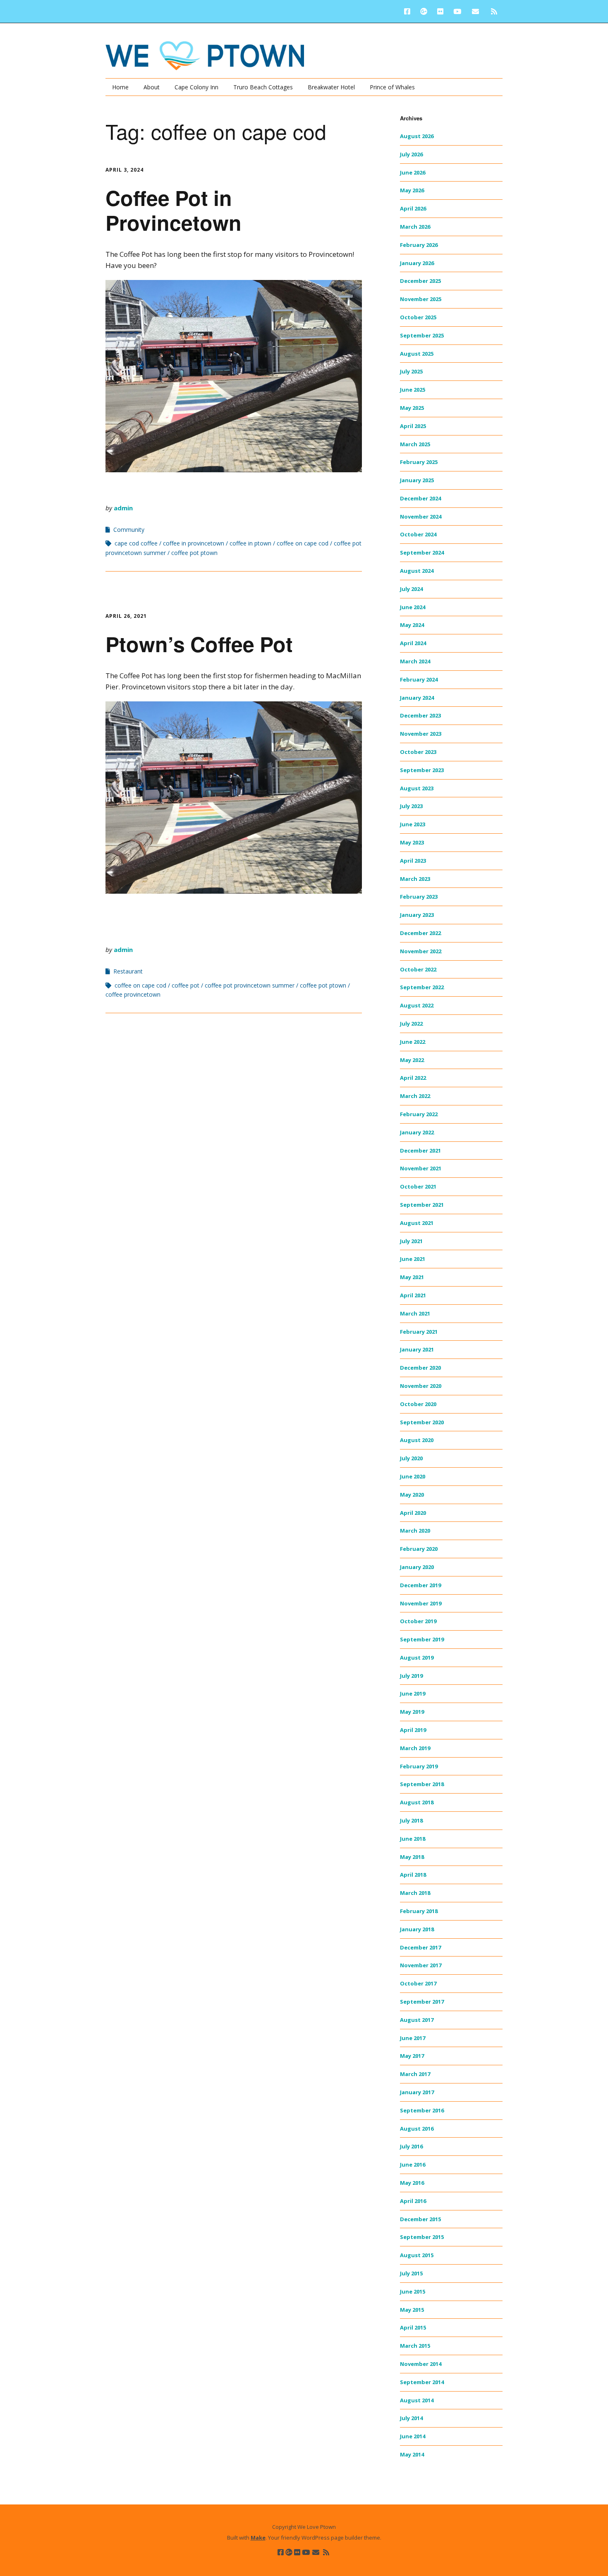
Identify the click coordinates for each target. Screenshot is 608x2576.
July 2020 (411, 1458)
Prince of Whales (392, 87)
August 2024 (417, 571)
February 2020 (419, 1549)
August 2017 (417, 2020)
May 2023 (412, 842)
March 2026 (415, 227)
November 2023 (421, 734)
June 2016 (413, 2165)
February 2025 (419, 462)
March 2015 (415, 2346)
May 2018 (412, 1857)
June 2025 (413, 390)
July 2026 (411, 154)
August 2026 (417, 136)
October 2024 (418, 534)
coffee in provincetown (194, 543)
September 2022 (422, 987)
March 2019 (415, 1748)
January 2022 (417, 1132)
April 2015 (413, 2327)
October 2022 (418, 969)
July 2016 (411, 2146)
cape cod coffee (136, 543)
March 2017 (415, 2074)
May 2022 (412, 1060)
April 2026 (413, 208)
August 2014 (417, 2400)
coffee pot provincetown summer (250, 985)
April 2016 (413, 2201)
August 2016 (417, 2129)
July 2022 (411, 1024)
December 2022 (420, 933)
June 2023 (413, 824)
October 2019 (418, 1621)
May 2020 (412, 1495)
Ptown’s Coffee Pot (199, 644)
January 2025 (417, 480)
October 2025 (418, 317)
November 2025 (421, 299)
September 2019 (422, 1639)
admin (123, 508)
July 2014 (411, 2418)
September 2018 (422, 1784)
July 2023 (411, 806)
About (152, 87)
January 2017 (417, 2092)
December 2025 (420, 281)
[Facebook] (409, 11)
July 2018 (411, 1820)
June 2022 (413, 1042)
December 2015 (420, 2219)
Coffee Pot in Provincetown (174, 210)
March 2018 (415, 1893)
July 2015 (411, 2273)
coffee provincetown (133, 994)
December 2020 (420, 1368)
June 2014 (413, 2436)
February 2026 (419, 245)
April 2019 (413, 1730)
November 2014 (421, 2364)
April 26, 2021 (126, 616)
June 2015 (413, 2291)
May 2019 (412, 1712)
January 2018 (417, 1929)
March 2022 (415, 1096)
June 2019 (413, 1693)
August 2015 (417, 2255)
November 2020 (421, 1386)
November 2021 (421, 1168)
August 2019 (417, 1658)
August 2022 (417, 1005)
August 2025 (417, 354)
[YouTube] (457, 11)
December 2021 (420, 1150)
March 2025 (415, 444)
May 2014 (412, 2454)
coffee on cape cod (303, 543)
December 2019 (420, 1585)
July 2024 (411, 589)
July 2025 (411, 371)
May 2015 (412, 2310)
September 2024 (422, 553)
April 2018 (413, 1875)
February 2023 (419, 897)
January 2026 (417, 263)
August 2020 (417, 1440)
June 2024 (413, 607)
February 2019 (419, 1766)
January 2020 (417, 1567)
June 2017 (413, 2038)
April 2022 (413, 1078)
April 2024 (413, 643)
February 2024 (419, 679)
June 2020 (413, 1476)
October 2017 (418, 1983)
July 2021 (411, 1241)
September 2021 (422, 1205)
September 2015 (422, 2237)
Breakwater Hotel (331, 87)
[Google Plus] (424, 11)
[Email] (475, 11)
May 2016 (412, 2183)
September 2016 (422, 2110)
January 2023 (417, 915)
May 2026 (412, 190)
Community (129, 530)
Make (258, 2538)
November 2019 (421, 1603)
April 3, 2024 (124, 170)
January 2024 (417, 698)
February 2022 (419, 1114)
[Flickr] (440, 11)
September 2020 (422, 1422)
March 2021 (415, 1313)
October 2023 (418, 752)
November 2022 (421, 951)
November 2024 (421, 517)
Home (120, 87)
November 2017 (421, 1965)
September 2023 (422, 770)
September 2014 (422, 2382)
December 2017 (420, 1947)
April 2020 (413, 1513)
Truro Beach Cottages (263, 87)
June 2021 (413, 1259)
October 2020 (418, 1404)
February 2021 (419, 1332)
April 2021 (413, 1295)
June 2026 (413, 172)
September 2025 (422, 335)
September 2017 (422, 2002)
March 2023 (415, 879)
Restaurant (128, 971)
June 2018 (413, 1839)
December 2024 (420, 498)
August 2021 (417, 1223)
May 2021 (412, 1277)
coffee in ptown (250, 543)
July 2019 (411, 1676)
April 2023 (413, 861)
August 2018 (417, 1802)
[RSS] (494, 11)
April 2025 (413, 426)
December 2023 (420, 715)
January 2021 (417, 1349)
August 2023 (417, 788)
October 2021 (418, 1186)
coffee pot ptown (194, 553)
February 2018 (419, 1911)
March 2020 (415, 1531)
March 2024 (415, 661)
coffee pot (186, 985)
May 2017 (412, 2056)
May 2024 (412, 625)
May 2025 (412, 408)
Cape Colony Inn (196, 87)
